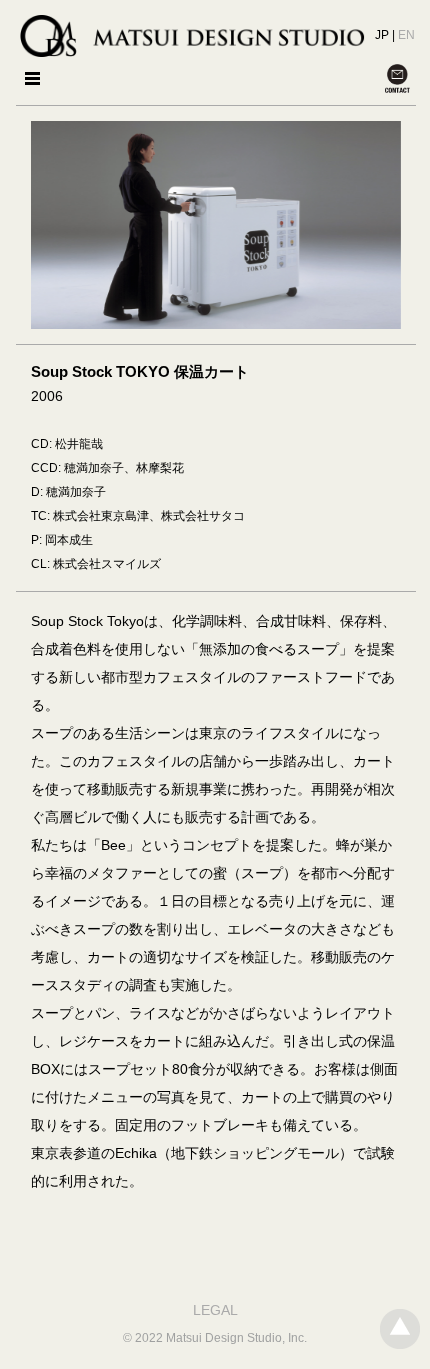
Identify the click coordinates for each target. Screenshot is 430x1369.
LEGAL (215, 1310)
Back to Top (400, 1329)
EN (406, 35)
